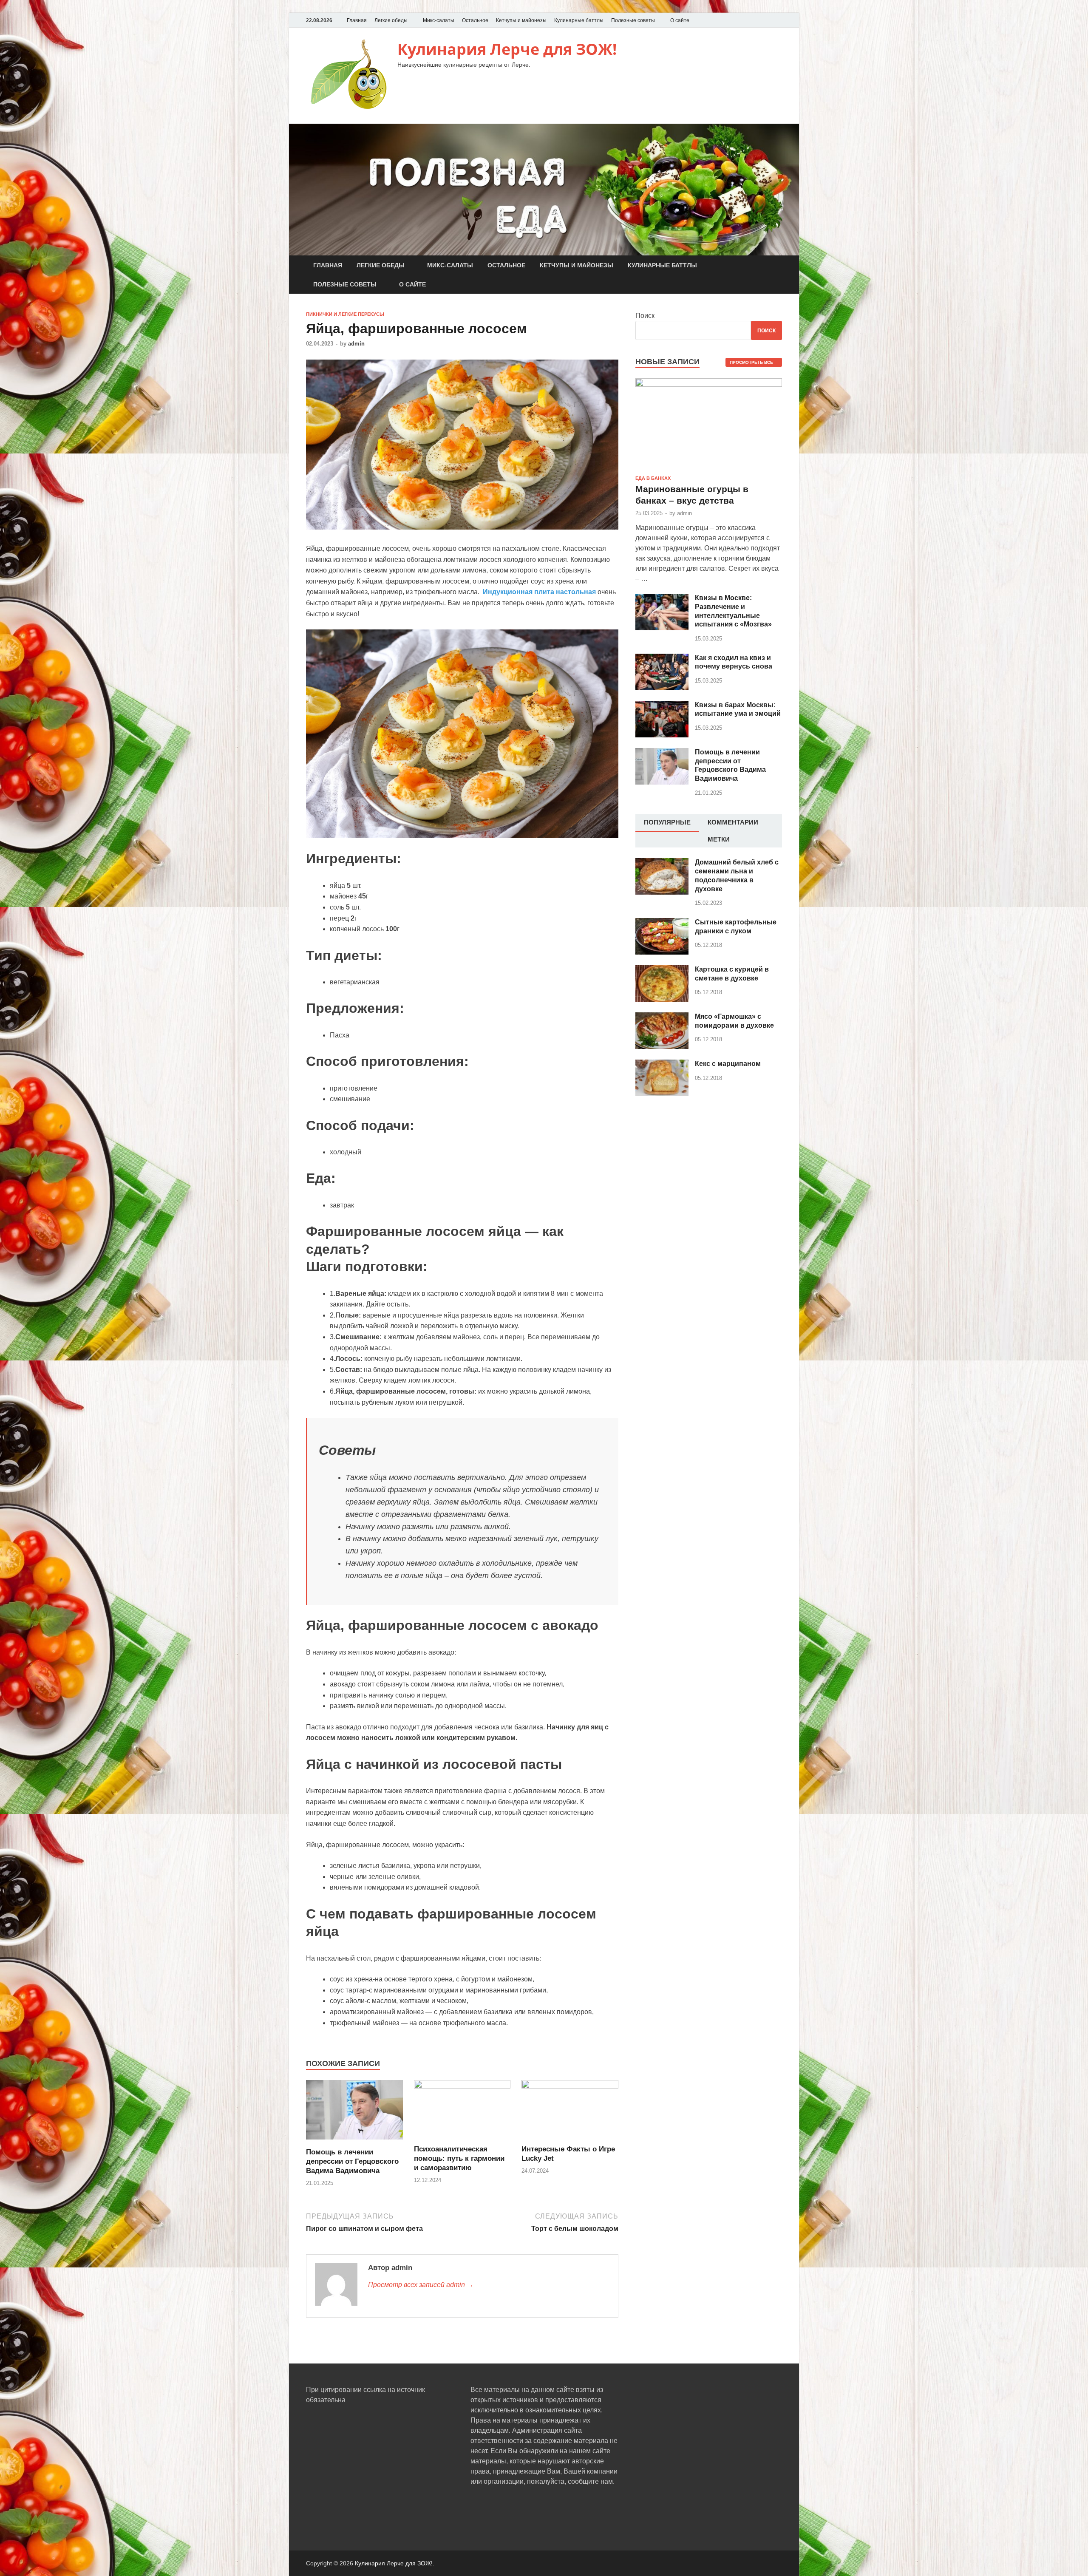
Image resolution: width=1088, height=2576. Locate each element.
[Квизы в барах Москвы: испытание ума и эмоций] (662, 706)
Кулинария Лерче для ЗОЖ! (507, 49)
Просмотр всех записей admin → (421, 2285)
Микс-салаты (439, 20)
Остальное (475, 20)
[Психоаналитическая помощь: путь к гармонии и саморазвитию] (462, 2086)
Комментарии (733, 822)
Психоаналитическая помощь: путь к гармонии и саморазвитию (459, 2158)
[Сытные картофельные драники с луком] (662, 923)
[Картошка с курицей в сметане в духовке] (662, 970)
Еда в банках (653, 478)
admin (356, 344)
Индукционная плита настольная (539, 592)
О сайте (680, 20)
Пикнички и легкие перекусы (345, 314)
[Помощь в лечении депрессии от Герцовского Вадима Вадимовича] (354, 2142)
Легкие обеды (391, 20)
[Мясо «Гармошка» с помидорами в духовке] (662, 1017)
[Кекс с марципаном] (662, 1064)
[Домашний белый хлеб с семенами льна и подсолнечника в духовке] (662, 863)
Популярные (667, 822)
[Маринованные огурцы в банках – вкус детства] (709, 383)
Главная (357, 20)
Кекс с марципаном (728, 1064)
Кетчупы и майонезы (521, 20)
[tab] (667, 823)
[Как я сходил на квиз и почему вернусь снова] (662, 659)
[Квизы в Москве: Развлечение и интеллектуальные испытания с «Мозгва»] (662, 599)
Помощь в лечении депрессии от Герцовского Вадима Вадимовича (352, 2161)
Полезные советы (633, 20)
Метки (719, 839)
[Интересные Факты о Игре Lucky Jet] (570, 2086)
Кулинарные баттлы (579, 20)
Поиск (645, 316)
